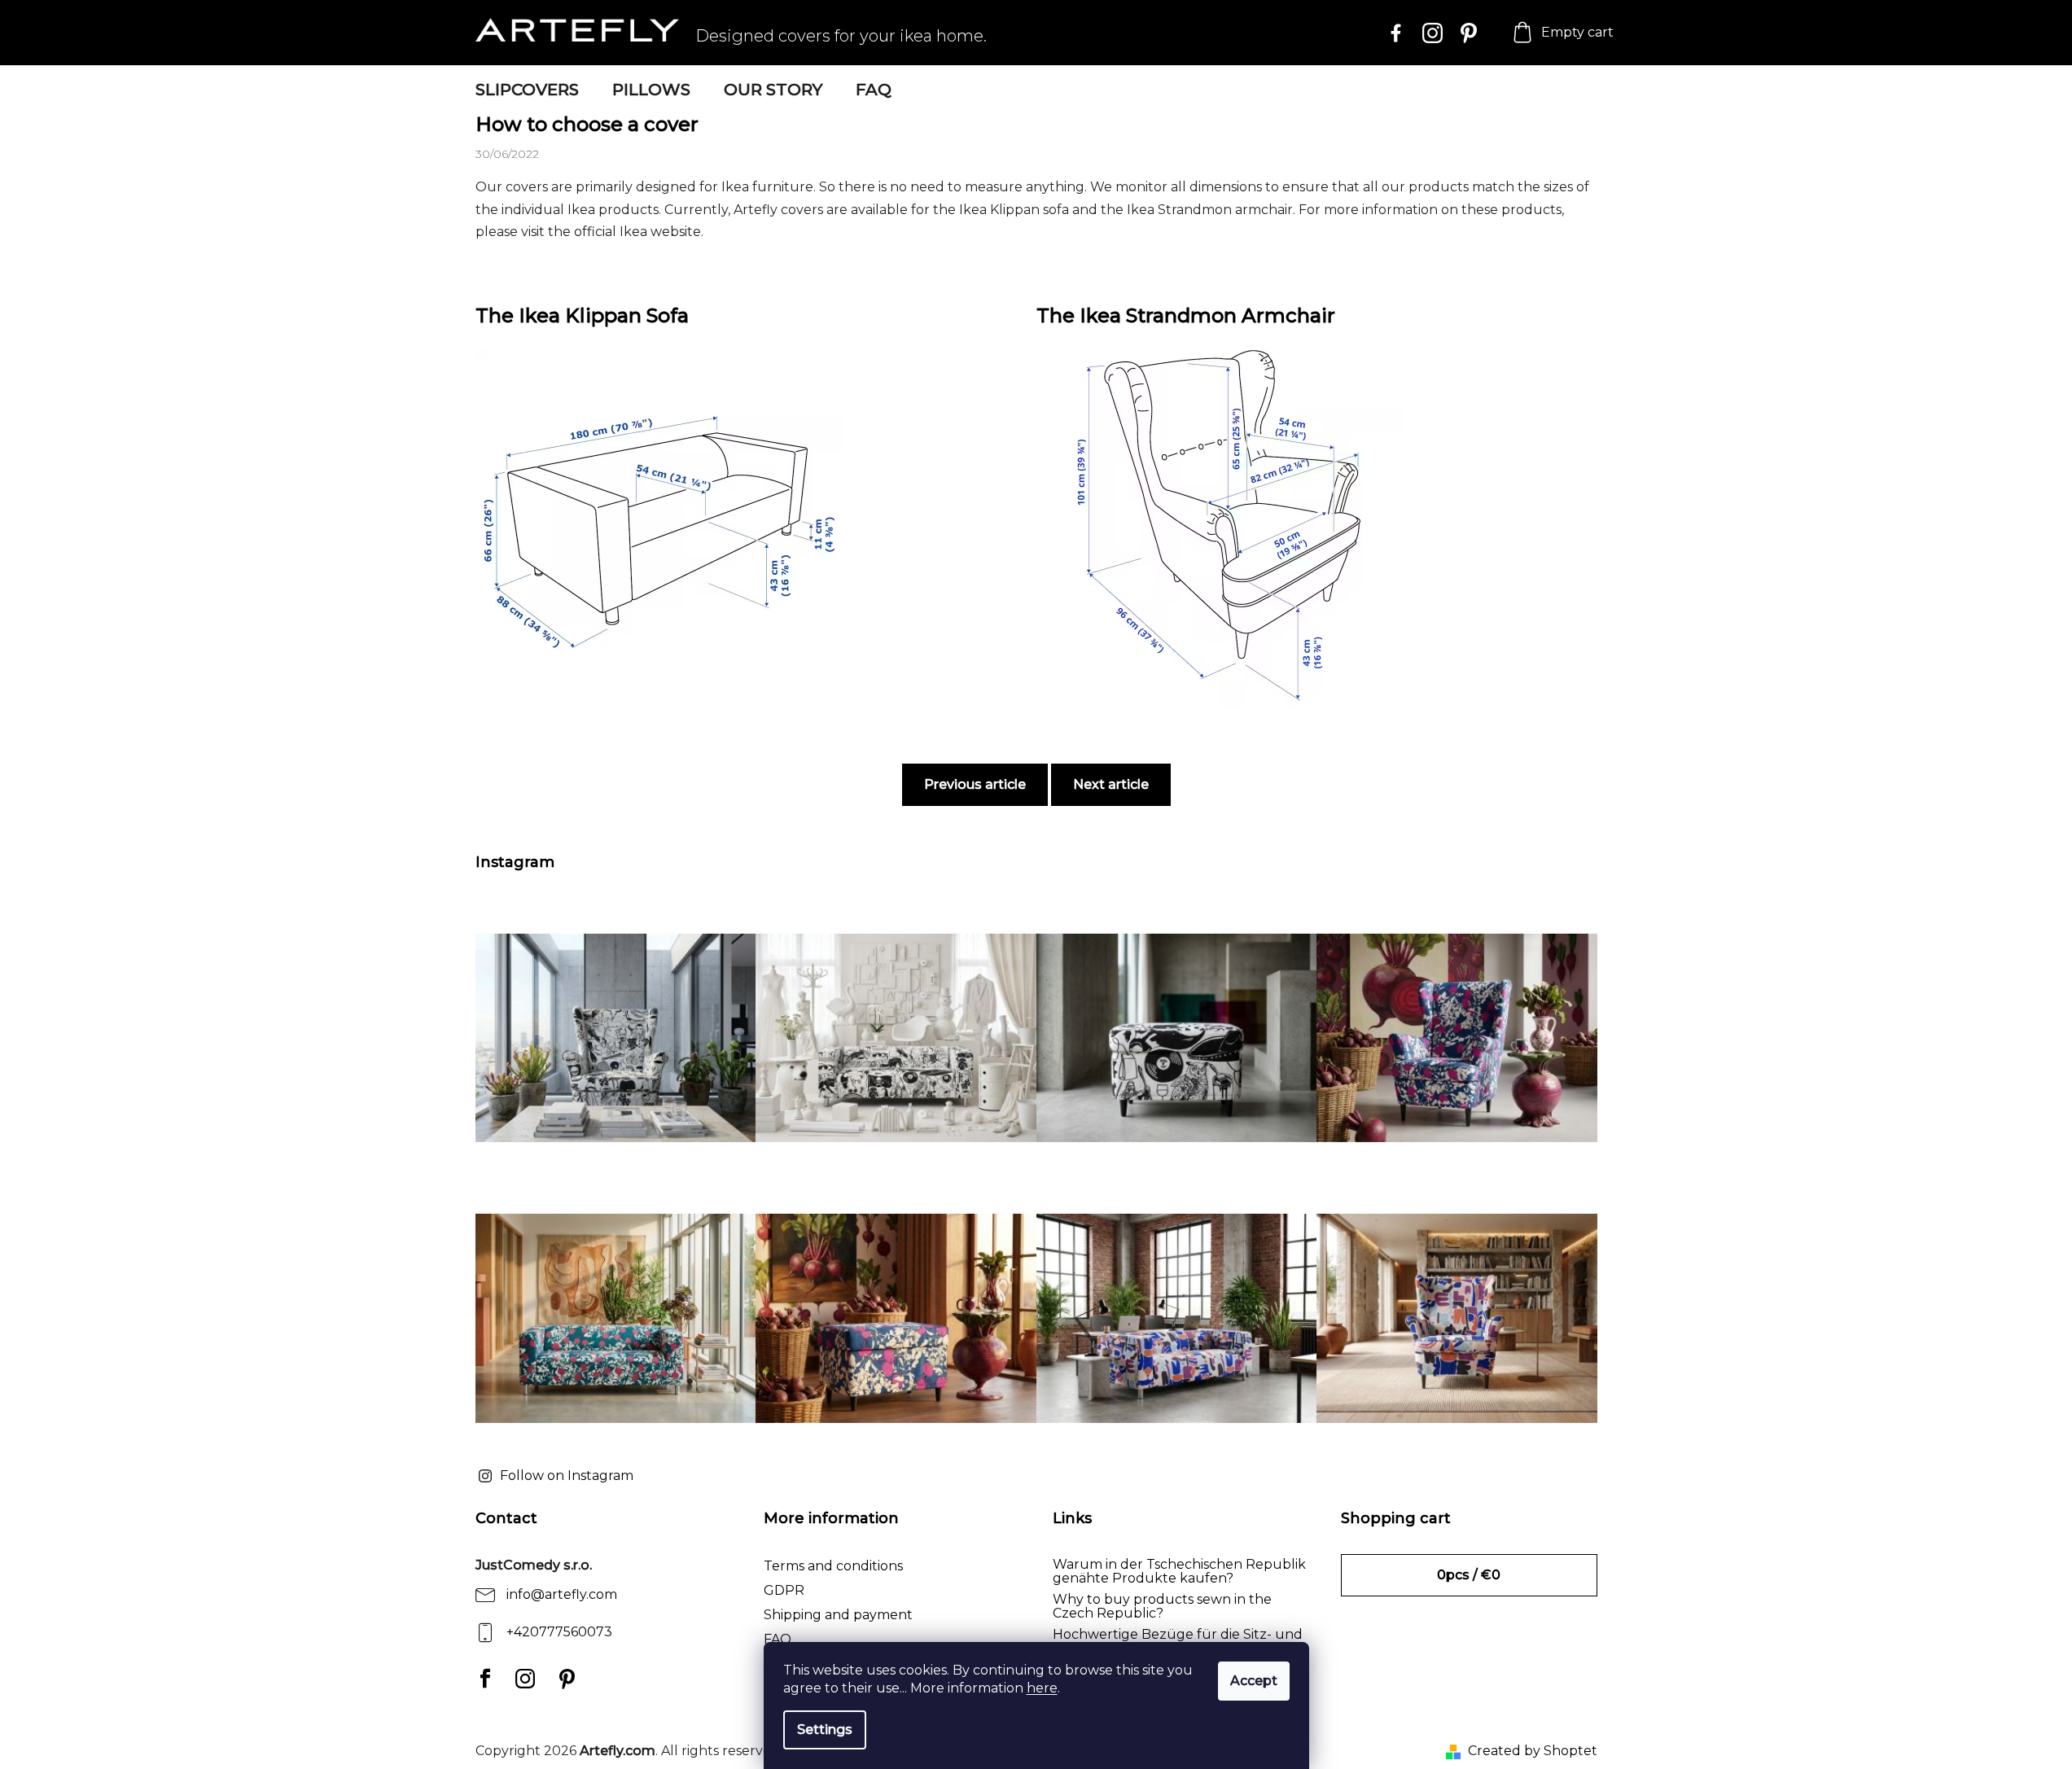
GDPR (784, 1590)
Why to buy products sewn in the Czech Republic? (1162, 1607)
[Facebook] (482, 1679)
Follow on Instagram (567, 1476)
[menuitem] (527, 90)
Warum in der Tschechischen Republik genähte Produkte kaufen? (1179, 1572)
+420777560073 (559, 1632)
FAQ (778, 1639)
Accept (1254, 1681)
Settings (825, 1730)
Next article (1111, 784)
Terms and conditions (833, 1566)
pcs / (1469, 1575)
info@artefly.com (562, 1594)
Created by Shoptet (1533, 1751)
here (1042, 1688)
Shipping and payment (838, 1615)
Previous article (975, 784)
